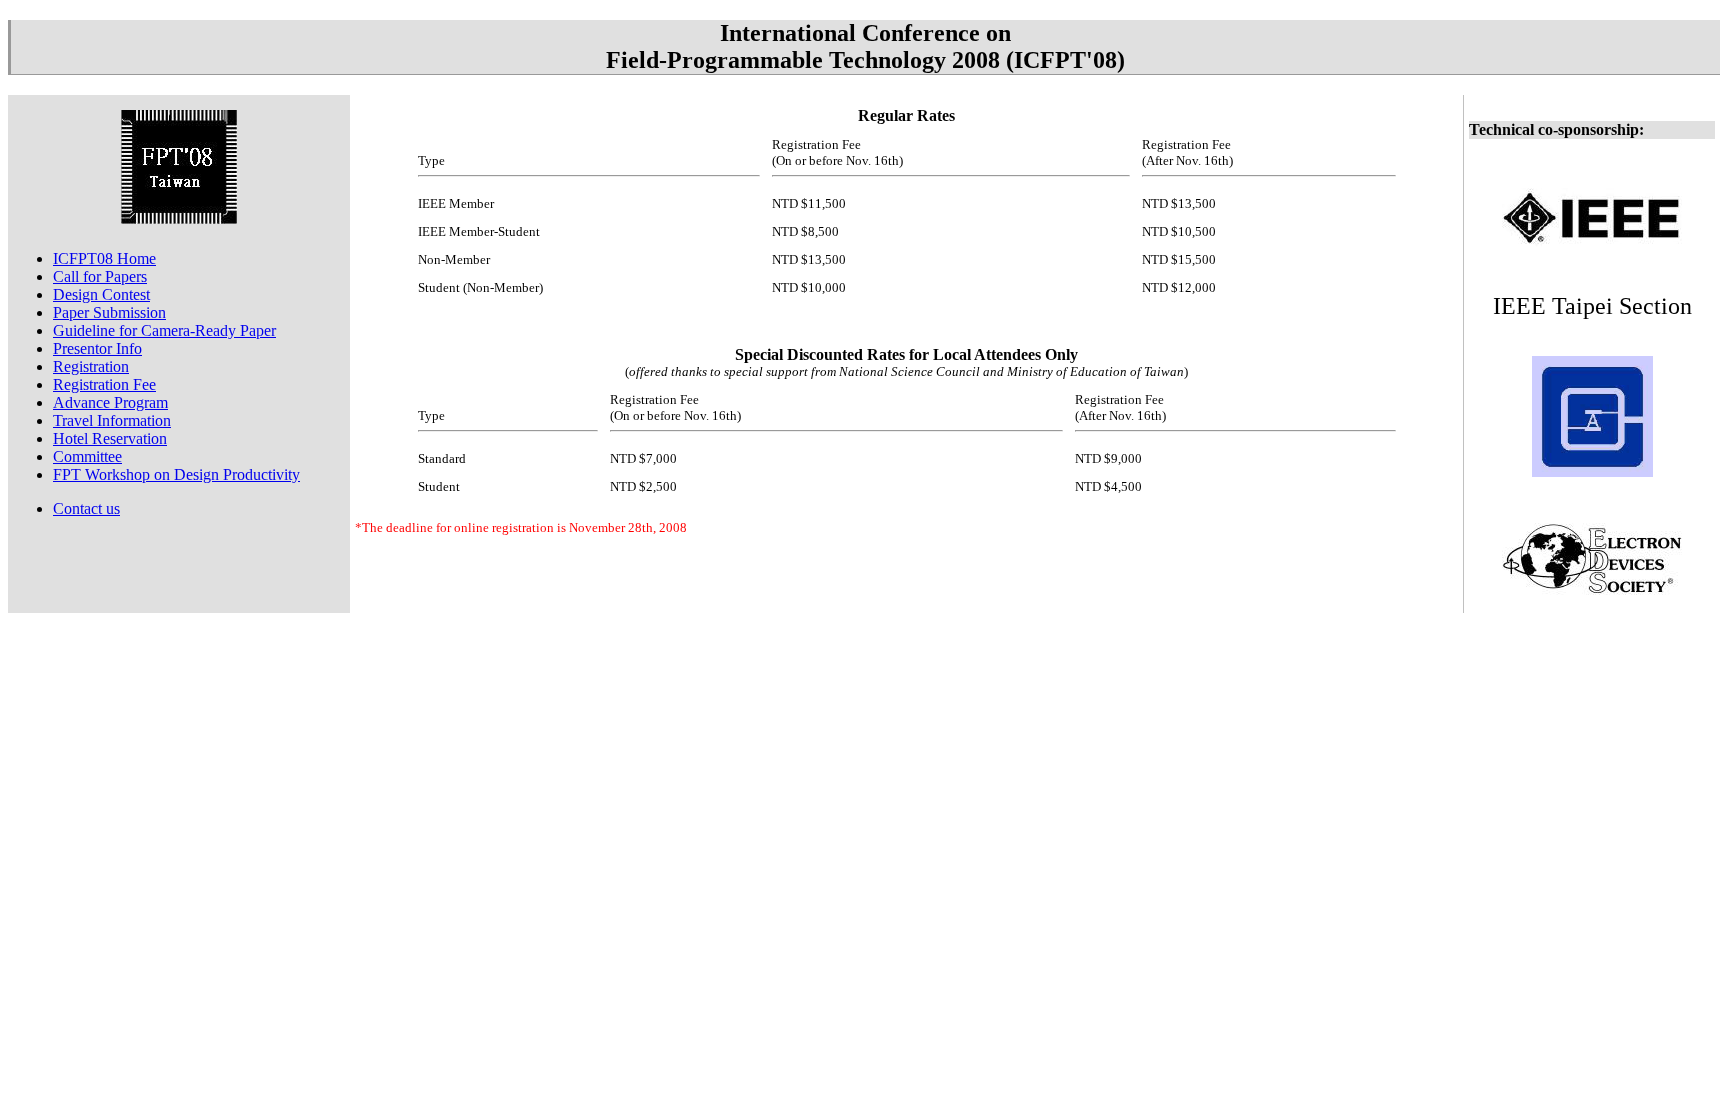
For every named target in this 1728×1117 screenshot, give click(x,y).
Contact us (86, 508)
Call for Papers (100, 276)
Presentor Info (97, 348)
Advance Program (110, 402)
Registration (91, 366)
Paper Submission (109, 312)
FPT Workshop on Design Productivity (176, 474)
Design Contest (101, 294)
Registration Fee (104, 384)
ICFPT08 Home (104, 258)
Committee (87, 456)
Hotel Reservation (110, 438)
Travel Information (112, 420)
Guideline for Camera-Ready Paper (164, 330)
